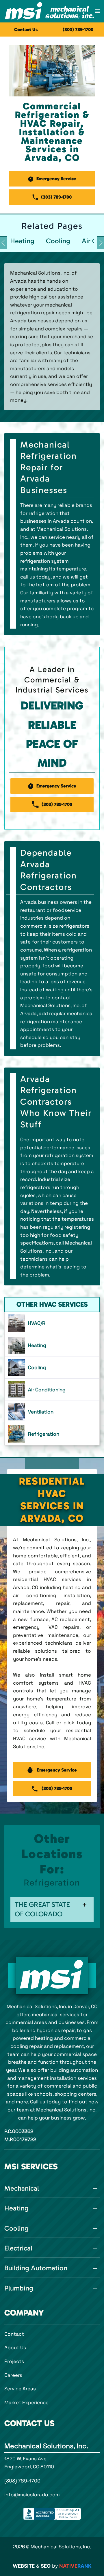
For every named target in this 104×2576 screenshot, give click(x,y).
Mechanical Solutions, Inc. (46, 2446)
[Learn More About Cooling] (52, 1367)
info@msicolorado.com (32, 2495)
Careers (13, 2375)
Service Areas (20, 2389)
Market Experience (26, 2402)
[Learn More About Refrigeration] (52, 1434)
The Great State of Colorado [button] (42, 1909)
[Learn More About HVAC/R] (52, 1323)
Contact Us (26, 30)
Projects (14, 2361)
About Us (15, 2347)
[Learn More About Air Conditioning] (52, 1390)
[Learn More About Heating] (52, 1345)
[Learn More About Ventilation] (52, 1412)
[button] (97, 11)
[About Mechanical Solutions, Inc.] (52, 1975)
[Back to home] (50, 11)
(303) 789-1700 (22, 2481)
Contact (14, 2334)
